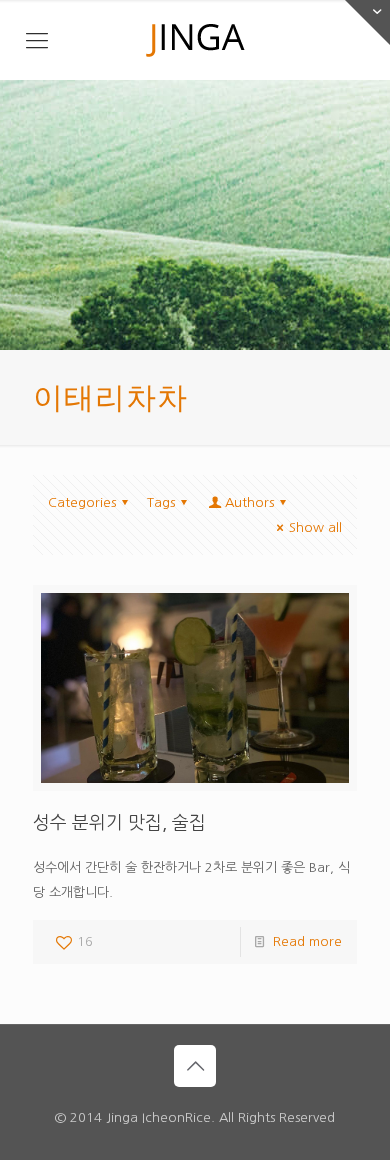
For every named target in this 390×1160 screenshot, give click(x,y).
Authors (249, 502)
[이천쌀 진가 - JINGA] (195, 40)
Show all (315, 527)
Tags (161, 502)
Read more (307, 941)
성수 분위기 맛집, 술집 (119, 823)
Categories (82, 502)
